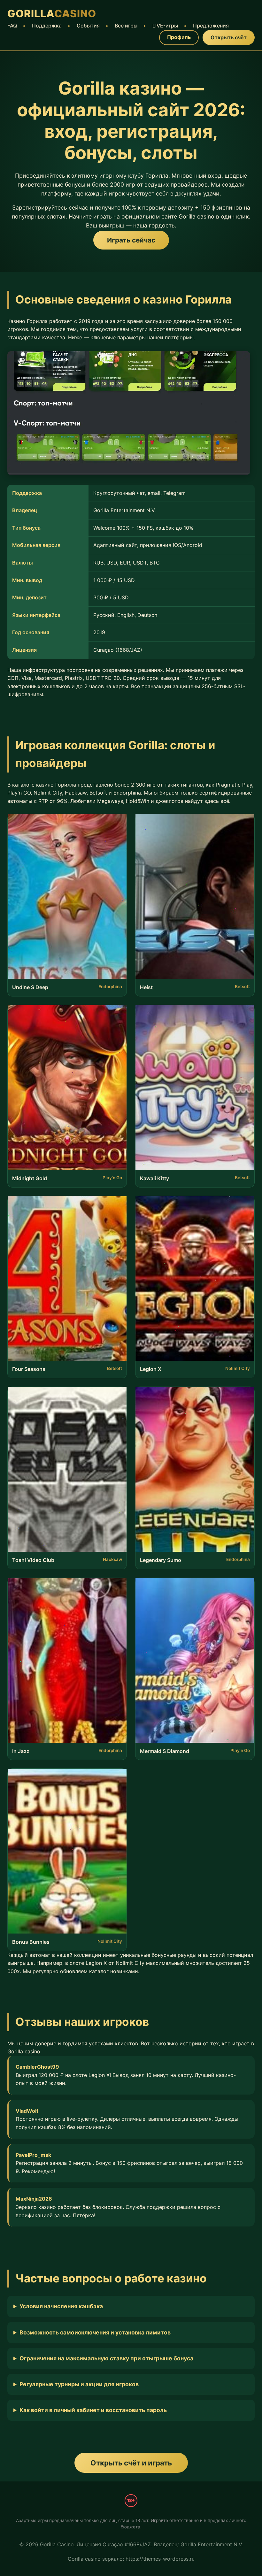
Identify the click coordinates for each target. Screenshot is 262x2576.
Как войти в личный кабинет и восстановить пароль (93, 2410)
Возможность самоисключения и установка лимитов (95, 2332)
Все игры (126, 26)
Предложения (211, 26)
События (88, 26)
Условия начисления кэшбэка (61, 2306)
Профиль (179, 37)
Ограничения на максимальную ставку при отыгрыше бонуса (106, 2358)
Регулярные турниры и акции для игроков (79, 2384)
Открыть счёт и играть (131, 2463)
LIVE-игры (165, 26)
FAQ (12, 26)
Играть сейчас (131, 240)
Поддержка (47, 26)
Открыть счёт (229, 37)
